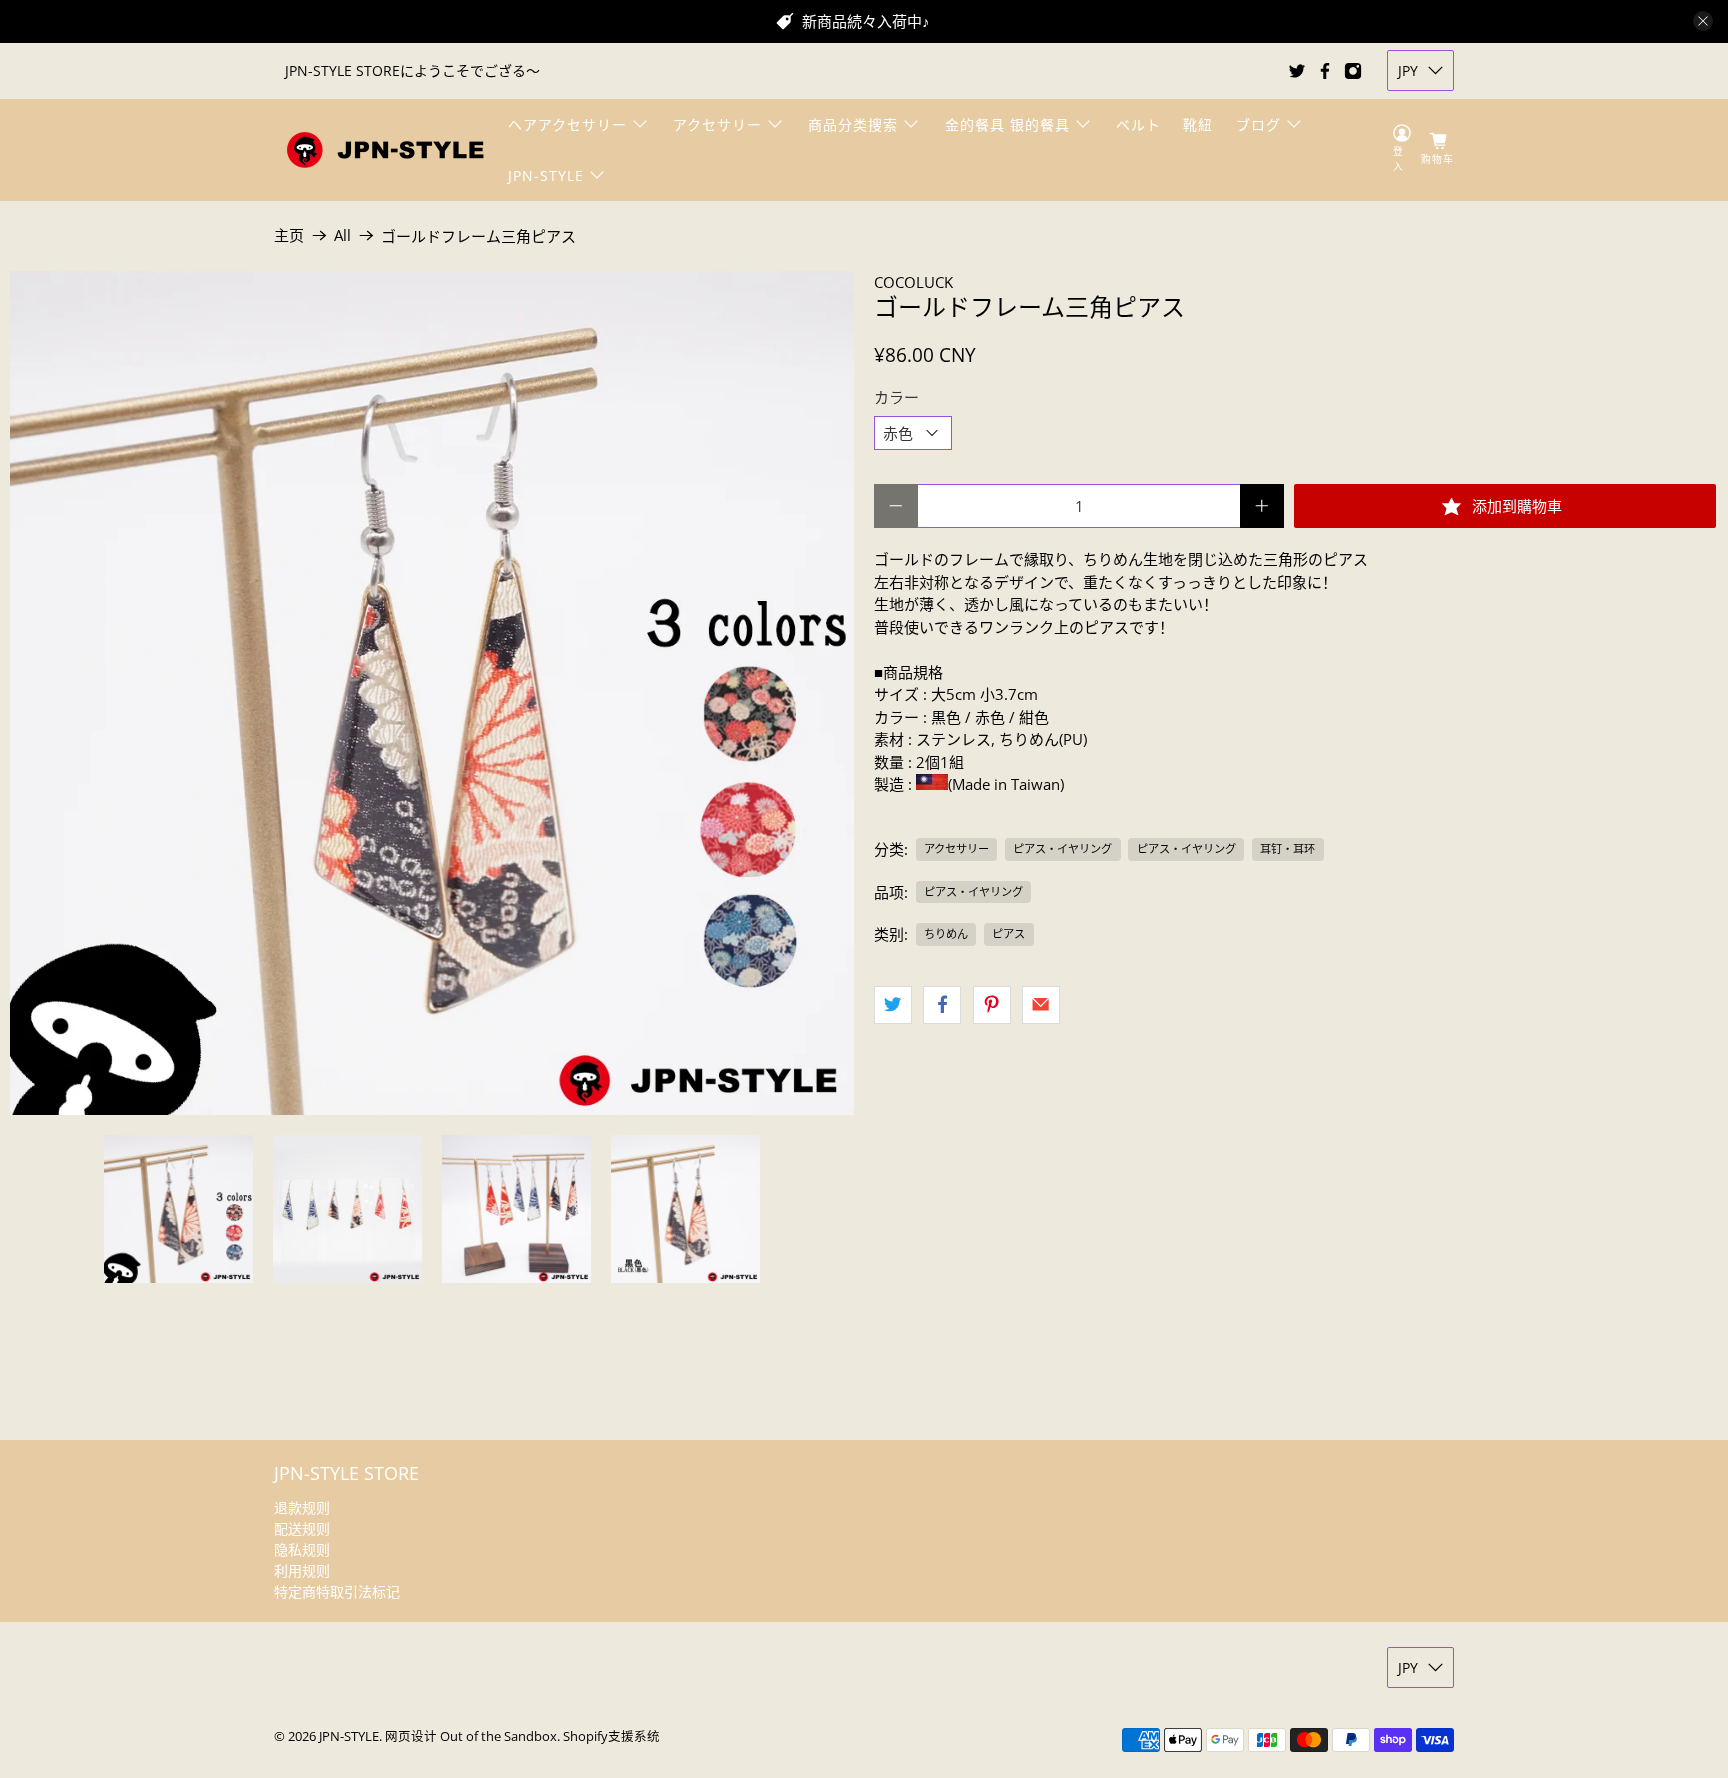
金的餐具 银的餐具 (1007, 124)
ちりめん (946, 933)
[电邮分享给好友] (1041, 1005)
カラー (896, 397)
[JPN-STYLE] (385, 149)
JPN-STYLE (546, 175)
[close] (1703, 21)
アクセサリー (717, 124)
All (342, 235)
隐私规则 (302, 1549)
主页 (289, 235)
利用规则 (302, 1570)
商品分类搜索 (853, 124)
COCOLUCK (913, 282)
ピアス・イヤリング (1062, 848)
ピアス (1008, 933)
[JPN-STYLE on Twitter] (1297, 71)
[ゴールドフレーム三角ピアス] (432, 693)
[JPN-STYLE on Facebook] (1325, 71)
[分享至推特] (893, 1005)
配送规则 (302, 1528)
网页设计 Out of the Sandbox (471, 1736)
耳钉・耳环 (1287, 848)
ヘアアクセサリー (567, 124)
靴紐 (1198, 124)
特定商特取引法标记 (337, 1591)
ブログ (1258, 124)
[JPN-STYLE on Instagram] (1353, 71)
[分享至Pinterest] (992, 1005)
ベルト (1138, 124)
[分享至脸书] (942, 1005)
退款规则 (302, 1507)
